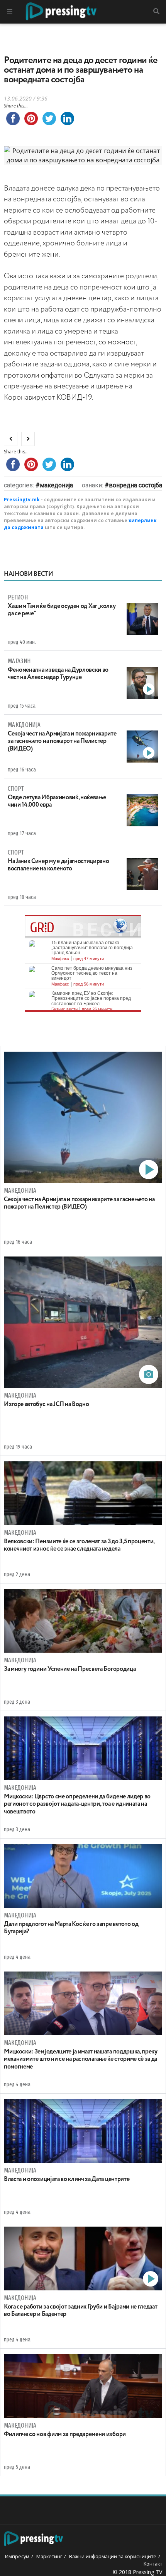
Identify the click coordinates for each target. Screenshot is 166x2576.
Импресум (17, 2556)
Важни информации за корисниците (113, 2556)
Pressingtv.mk (22, 500)
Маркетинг (49, 2556)
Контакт (153, 2564)
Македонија (56, 485)
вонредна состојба (136, 485)
